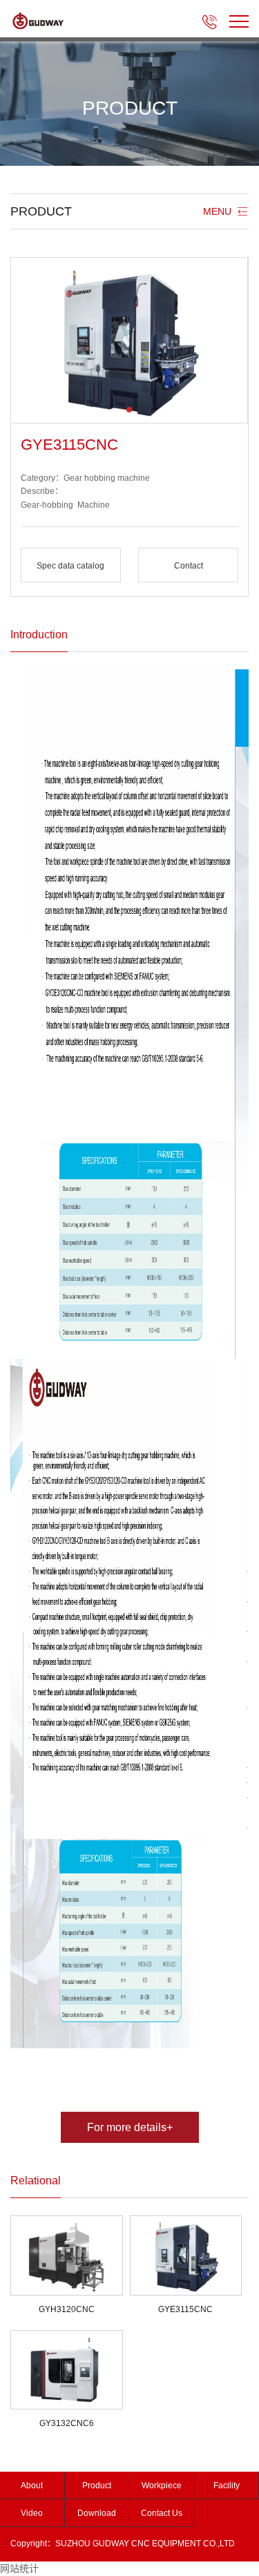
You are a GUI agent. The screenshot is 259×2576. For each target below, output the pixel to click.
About (32, 2486)
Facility (227, 2486)
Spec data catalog (70, 566)
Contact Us (162, 2513)
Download (97, 2513)
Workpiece (162, 2486)
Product (97, 2486)
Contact (189, 566)
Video (32, 2513)
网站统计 (19, 2568)
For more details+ (130, 2127)
